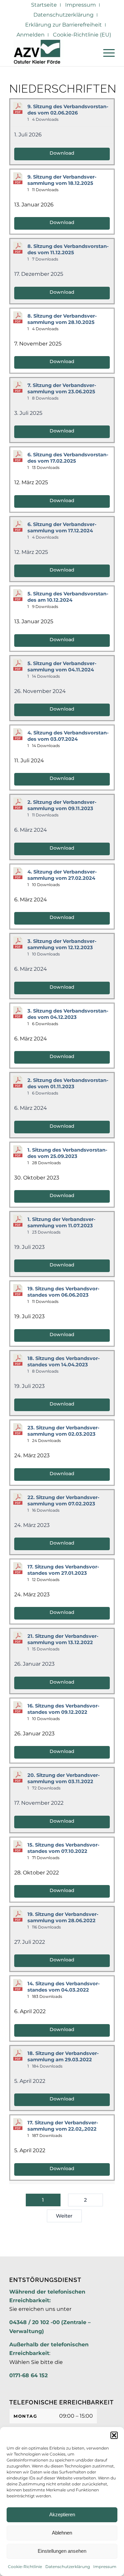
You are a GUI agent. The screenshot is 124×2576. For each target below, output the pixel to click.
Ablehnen (62, 2533)
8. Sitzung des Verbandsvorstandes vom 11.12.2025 (68, 249)
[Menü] (106, 53)
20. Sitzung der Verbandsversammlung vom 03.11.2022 (64, 1778)
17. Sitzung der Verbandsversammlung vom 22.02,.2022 (63, 2126)
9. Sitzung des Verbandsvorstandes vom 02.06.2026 (68, 110)
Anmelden (31, 35)
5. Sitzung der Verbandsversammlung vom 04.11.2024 (62, 667)
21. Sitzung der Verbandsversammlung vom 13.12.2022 (63, 1639)
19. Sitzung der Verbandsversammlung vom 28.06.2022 (63, 1917)
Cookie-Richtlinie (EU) (82, 35)
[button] (114, 2435)
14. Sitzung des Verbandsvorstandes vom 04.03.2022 (64, 1987)
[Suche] (90, 53)
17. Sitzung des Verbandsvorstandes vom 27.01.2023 (63, 1570)
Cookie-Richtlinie (25, 2567)
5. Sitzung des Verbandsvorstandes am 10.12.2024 (68, 597)
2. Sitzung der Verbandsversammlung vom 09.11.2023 (62, 805)
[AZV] (51, 53)
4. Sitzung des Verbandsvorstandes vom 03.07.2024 (68, 736)
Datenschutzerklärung (68, 2567)
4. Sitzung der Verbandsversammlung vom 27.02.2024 (62, 875)
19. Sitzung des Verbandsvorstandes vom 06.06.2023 (63, 1292)
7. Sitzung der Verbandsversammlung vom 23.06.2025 (62, 388)
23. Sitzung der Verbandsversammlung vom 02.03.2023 (63, 1431)
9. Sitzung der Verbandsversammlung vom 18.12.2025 (62, 180)
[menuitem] (44, 5)
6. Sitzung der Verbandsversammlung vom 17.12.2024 (62, 528)
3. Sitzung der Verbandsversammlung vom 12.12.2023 (62, 944)
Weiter (64, 2216)
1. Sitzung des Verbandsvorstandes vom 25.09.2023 (67, 1153)
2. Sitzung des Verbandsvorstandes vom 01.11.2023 (68, 1083)
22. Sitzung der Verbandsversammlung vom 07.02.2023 (63, 1501)
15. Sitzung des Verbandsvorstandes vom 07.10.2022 (63, 1848)
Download (62, 153)
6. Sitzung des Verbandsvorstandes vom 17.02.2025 (68, 458)
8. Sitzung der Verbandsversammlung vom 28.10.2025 (62, 319)
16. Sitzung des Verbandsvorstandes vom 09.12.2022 (63, 1709)
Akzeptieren (62, 2514)
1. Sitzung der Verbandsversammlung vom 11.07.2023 (62, 1222)
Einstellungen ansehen (62, 2551)
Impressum (105, 2567)
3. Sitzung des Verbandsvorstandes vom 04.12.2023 (68, 1014)
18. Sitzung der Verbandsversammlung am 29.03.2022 (63, 2056)
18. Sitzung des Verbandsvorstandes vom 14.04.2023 (64, 1362)
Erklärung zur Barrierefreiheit (63, 25)
